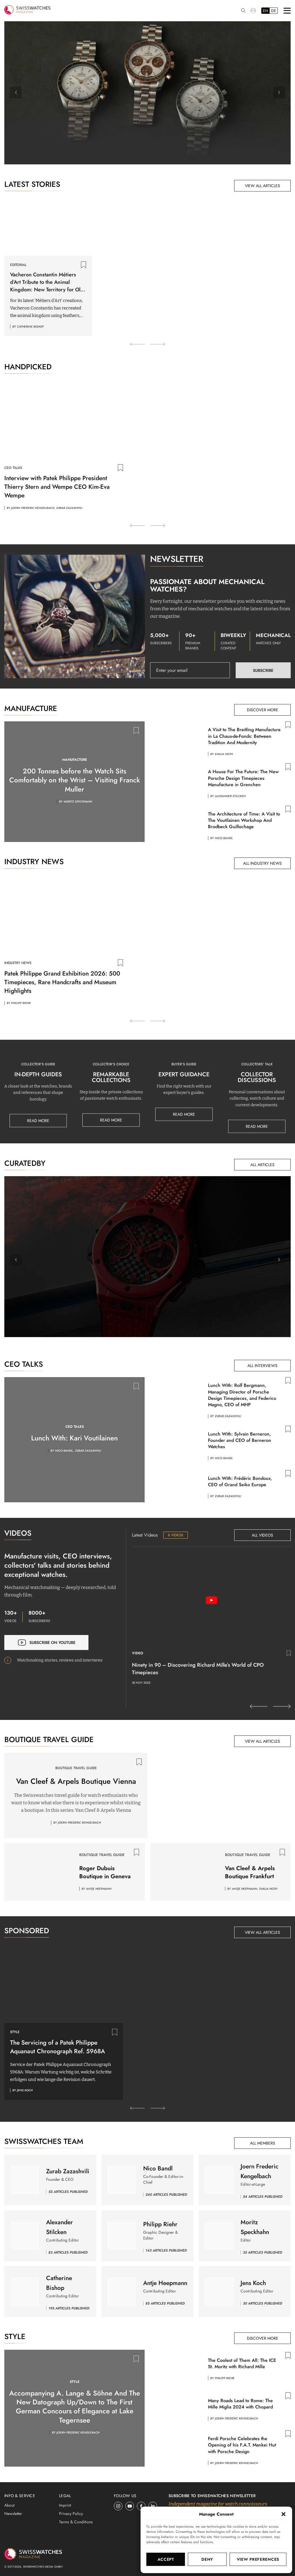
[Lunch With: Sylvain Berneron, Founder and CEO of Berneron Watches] (176, 1444)
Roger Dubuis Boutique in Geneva (105, 1872)
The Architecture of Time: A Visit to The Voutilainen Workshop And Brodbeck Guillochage (244, 820)
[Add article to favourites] (84, 265)
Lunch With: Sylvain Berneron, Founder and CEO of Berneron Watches (240, 1440)
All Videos (262, 1535)
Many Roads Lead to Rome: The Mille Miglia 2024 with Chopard (240, 2404)
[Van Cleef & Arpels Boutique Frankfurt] (185, 1872)
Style (15, 2032)
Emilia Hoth (224, 754)
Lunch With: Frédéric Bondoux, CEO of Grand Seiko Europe (240, 1481)
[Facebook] (141, 2506)
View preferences (258, 2559)
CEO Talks (13, 468)
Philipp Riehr (21, 1003)
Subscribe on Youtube (52, 1642)
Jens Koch (151, 1270)
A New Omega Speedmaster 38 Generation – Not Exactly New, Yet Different (147, 128)
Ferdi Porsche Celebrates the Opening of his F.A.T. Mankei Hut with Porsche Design (242, 2445)
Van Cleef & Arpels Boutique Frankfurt (250, 1872)
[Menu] (287, 11)
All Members (263, 2143)
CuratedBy (147, 1224)
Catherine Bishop (30, 327)
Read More (38, 1121)
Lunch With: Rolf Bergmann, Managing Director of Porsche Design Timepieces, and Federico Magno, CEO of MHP (242, 1395)
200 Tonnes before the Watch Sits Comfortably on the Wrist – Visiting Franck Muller (75, 780)
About (9, 2505)
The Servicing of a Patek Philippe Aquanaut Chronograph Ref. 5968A (57, 2047)
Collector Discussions (257, 1077)
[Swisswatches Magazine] (27, 11)
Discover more (263, 710)
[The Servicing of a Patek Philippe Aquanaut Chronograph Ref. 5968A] (64, 1983)
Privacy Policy (71, 2514)
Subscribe (263, 670)
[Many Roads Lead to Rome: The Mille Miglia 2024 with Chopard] (176, 2407)
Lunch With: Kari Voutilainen (74, 1438)
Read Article (147, 149)
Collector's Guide (38, 1064)
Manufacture (75, 760)
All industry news (262, 863)
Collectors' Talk (257, 1064)
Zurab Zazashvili (69, 508)
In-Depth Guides (38, 1074)
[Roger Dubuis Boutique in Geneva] (39, 1872)
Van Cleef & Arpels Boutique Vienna (76, 1781)
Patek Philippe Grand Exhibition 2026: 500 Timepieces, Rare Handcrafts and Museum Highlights (62, 982)
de (274, 11)
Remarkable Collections (111, 1077)
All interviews (262, 1366)
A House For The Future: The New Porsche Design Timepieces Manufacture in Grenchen (243, 778)
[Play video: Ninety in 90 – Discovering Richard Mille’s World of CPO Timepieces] (211, 1600)
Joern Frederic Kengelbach (33, 508)
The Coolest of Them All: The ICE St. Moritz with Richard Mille (242, 2363)
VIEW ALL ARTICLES (262, 186)
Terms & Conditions (76, 2522)
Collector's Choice (111, 1064)
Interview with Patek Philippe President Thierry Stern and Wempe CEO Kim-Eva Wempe (57, 487)
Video (138, 1653)
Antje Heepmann (99, 1889)
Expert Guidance (184, 1074)
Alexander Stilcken (230, 796)
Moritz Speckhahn (78, 802)
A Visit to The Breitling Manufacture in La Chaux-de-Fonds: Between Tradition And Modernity (244, 736)
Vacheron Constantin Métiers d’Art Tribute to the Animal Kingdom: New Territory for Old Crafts (47, 282)
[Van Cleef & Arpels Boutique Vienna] (219, 1795)
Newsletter (13, 2514)
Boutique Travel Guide (76, 1768)
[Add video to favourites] (289, 1653)
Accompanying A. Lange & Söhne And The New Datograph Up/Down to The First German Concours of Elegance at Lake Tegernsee (75, 2407)
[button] (283, 2514)
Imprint (65, 2505)
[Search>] (243, 11)
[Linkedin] (153, 2506)
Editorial (18, 265)
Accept (166, 2559)
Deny (207, 2559)
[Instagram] (118, 2506)
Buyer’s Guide (184, 1064)
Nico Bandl (224, 838)
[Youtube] (130, 2506)
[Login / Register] (253, 11)
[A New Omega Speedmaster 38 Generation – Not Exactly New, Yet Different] (147, 93)
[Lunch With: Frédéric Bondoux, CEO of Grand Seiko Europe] (176, 1485)
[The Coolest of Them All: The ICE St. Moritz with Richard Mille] (176, 2367)
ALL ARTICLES (262, 1165)
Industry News (18, 963)
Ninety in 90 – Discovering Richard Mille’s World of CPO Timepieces (198, 1669)
